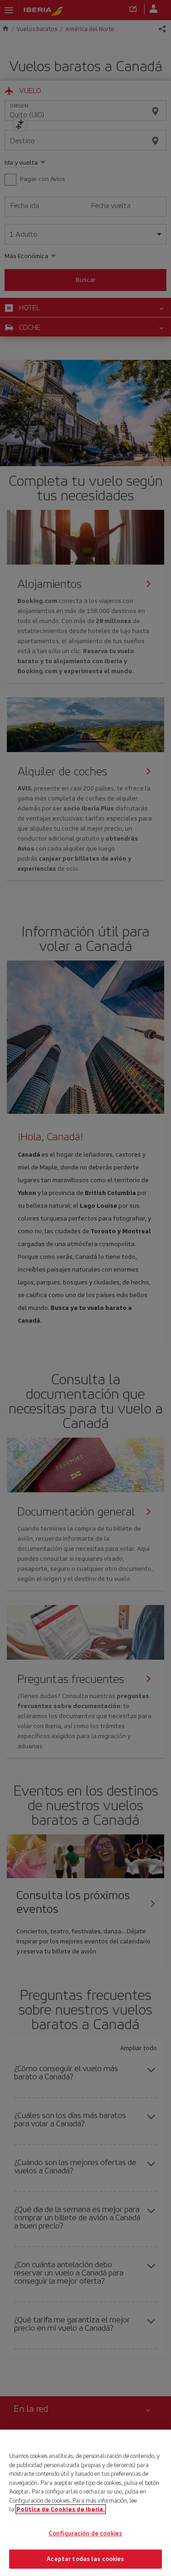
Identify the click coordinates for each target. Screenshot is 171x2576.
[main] (85, 2503)
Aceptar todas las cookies (85, 2559)
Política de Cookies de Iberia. (61, 2509)
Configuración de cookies (85, 2533)
